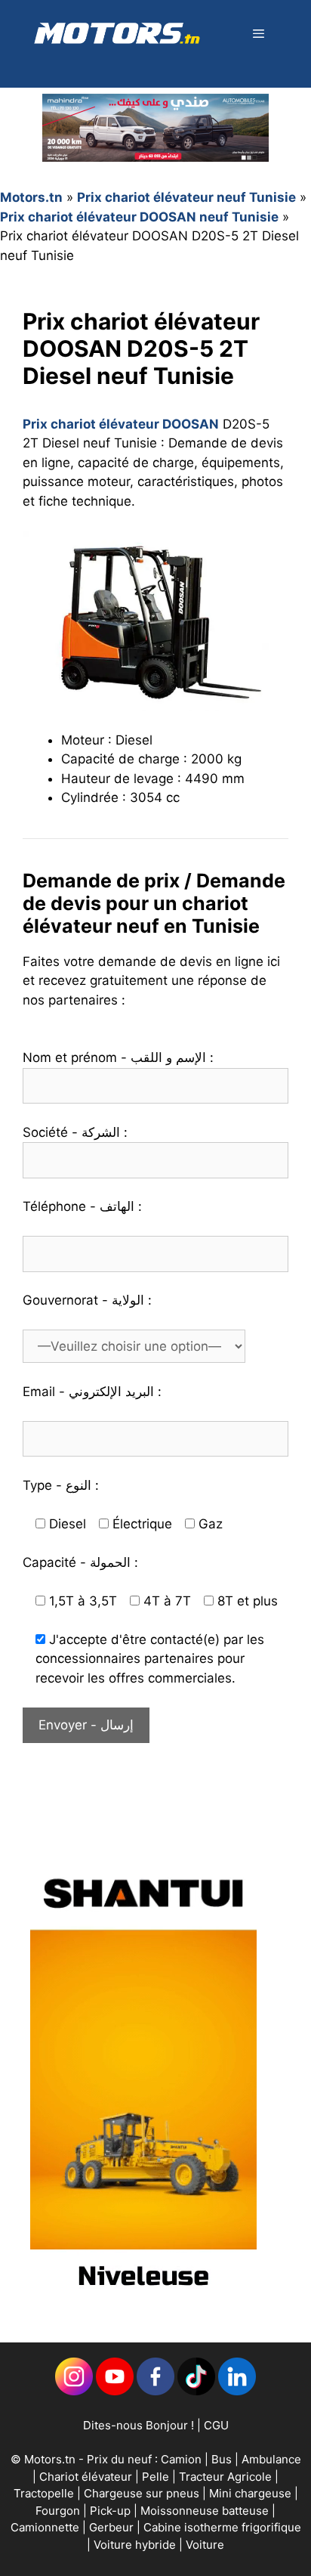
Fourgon (59, 2511)
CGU (216, 2425)
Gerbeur (113, 2527)
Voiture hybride (136, 2545)
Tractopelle (45, 2493)
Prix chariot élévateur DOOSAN (121, 424)
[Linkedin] (74, 2391)
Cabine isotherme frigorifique (222, 2527)
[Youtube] (115, 2391)
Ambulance (271, 2459)
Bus (222, 2459)
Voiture (205, 2545)
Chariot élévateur (87, 2477)
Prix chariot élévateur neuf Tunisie (186, 197)
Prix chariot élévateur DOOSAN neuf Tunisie (139, 217)
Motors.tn (31, 197)
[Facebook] (155, 2391)
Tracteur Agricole (225, 2477)
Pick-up (112, 2511)
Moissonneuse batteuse (206, 2511)
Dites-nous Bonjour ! (139, 2425)
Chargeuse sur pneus (143, 2493)
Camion (181, 2459)
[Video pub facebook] (143, 2302)
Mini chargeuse (252, 2493)
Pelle (155, 2477)
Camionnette (46, 2527)
